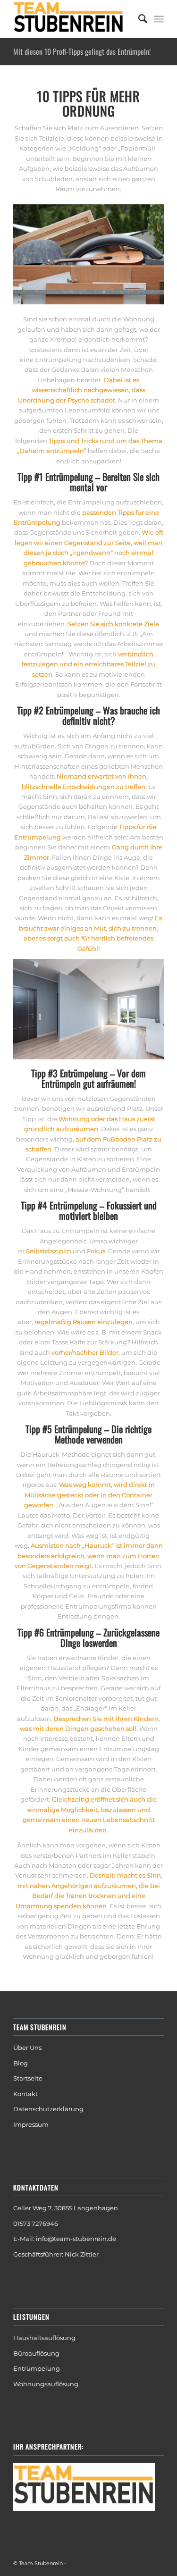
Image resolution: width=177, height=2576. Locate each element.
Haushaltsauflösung (44, 2338)
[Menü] (159, 19)
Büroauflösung (36, 2353)
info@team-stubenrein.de (76, 2239)
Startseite (28, 2078)
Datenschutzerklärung (48, 2109)
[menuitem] (138, 19)
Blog (21, 2063)
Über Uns (27, 2047)
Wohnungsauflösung (46, 2384)
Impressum (31, 2124)
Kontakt (25, 2094)
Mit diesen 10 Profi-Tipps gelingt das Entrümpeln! (82, 51)
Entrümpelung (37, 2368)
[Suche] (138, 19)
